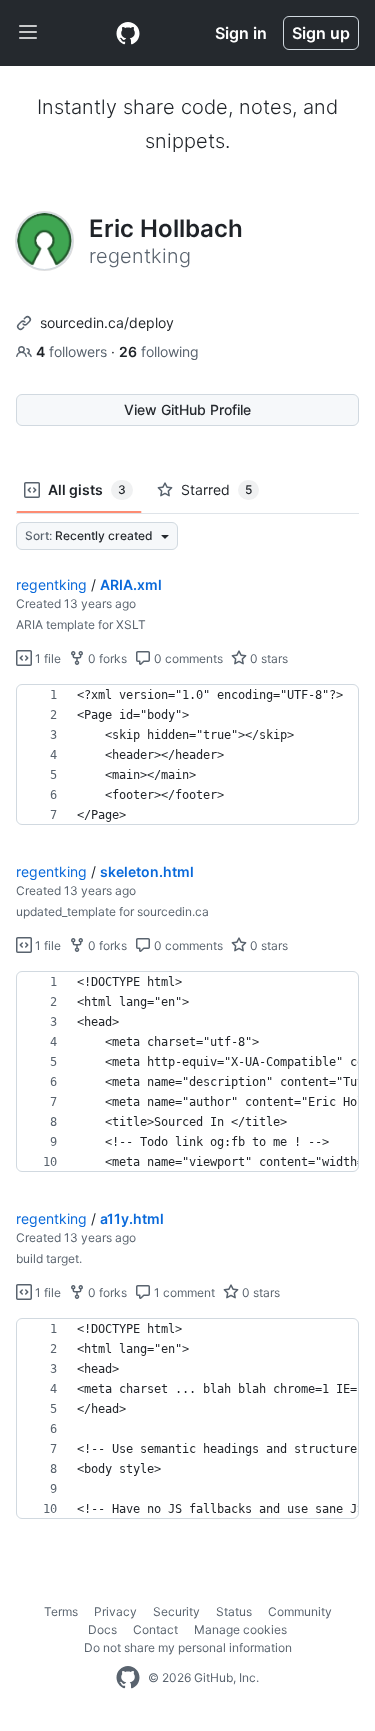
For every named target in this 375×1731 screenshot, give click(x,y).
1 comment (183, 1292)
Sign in (241, 33)
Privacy (115, 1611)
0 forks (106, 658)
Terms (61, 1611)
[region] (187, 755)
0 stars (267, 658)
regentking (51, 584)
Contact (155, 1629)
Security (176, 1611)
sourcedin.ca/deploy (107, 322)
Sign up (321, 33)
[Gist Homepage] (128, 33)
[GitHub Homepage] (128, 1678)
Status (234, 1611)
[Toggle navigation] (28, 33)
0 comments (187, 658)
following (159, 351)
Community (300, 1611)
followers (73, 351)
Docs (102, 1629)
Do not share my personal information (188, 1647)
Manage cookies (240, 1629)
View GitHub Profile (187, 409)
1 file (46, 658)
